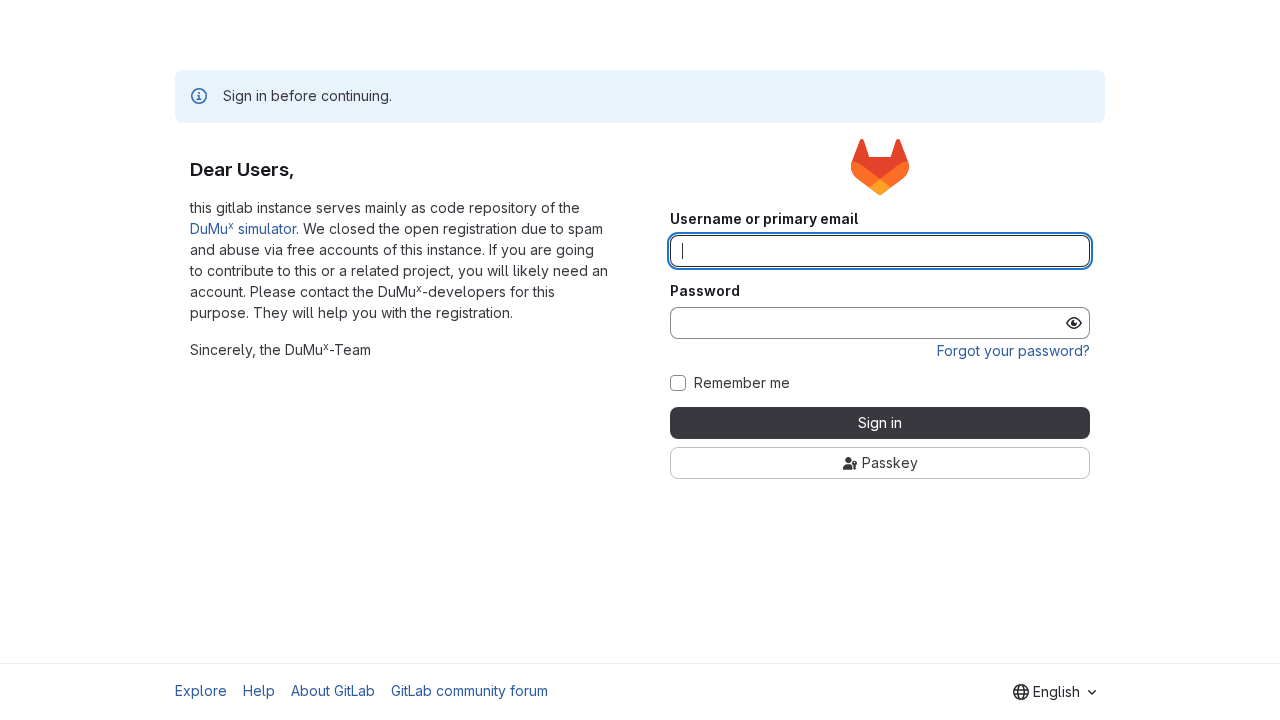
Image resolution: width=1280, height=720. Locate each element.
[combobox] (1054, 692)
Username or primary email (764, 219)
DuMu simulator (243, 228)
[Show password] (1074, 323)
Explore (201, 690)
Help (259, 690)
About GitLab (333, 690)
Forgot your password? (1013, 350)
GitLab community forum (469, 690)
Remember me (742, 383)
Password (705, 291)
